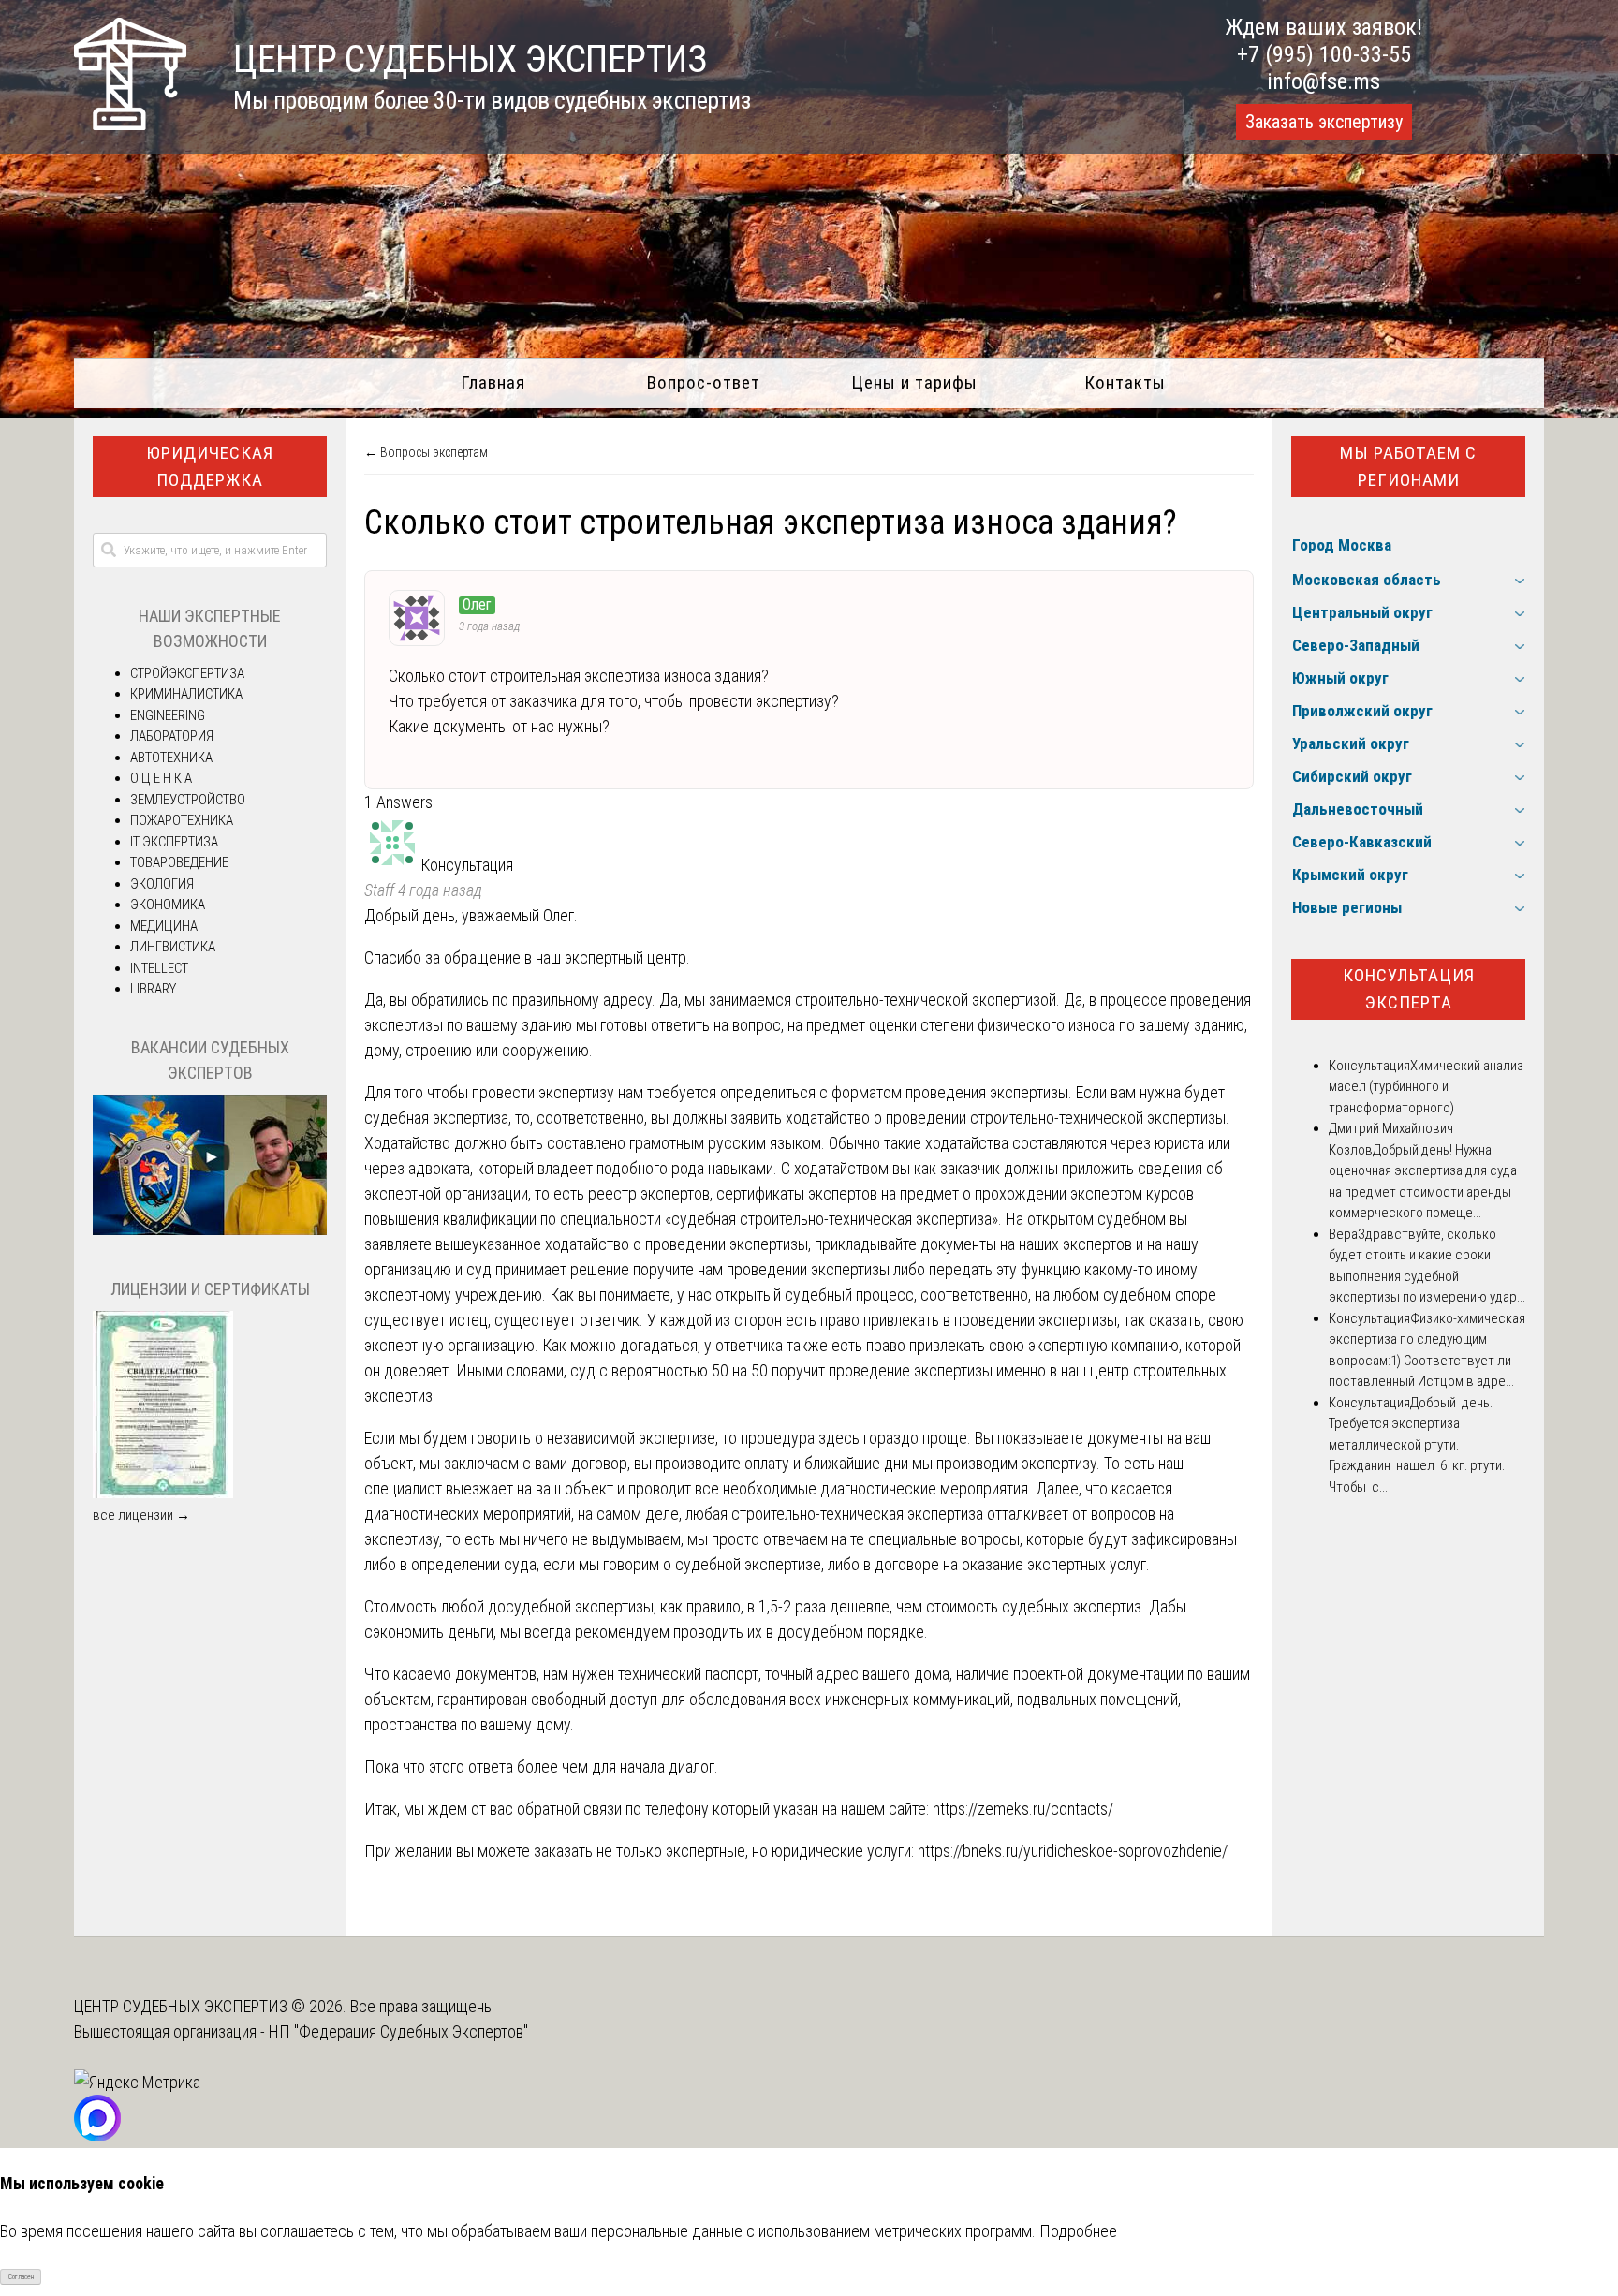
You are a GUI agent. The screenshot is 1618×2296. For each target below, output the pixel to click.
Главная (493, 383)
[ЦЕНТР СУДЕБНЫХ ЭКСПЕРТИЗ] (130, 124)
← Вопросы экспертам (426, 452)
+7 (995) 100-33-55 (1324, 54)
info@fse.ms (1324, 81)
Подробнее (1078, 2231)
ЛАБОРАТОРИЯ (172, 736)
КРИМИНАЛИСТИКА (186, 694)
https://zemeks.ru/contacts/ (1023, 1809)
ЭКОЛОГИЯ (162, 884)
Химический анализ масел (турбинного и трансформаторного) (1426, 1087)
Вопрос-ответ (704, 383)
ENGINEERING (168, 715)
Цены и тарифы (914, 383)
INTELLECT (159, 968)
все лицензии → (141, 1515)
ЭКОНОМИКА (168, 905)
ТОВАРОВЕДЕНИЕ (179, 862)
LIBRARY (153, 989)
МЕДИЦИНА (164, 926)
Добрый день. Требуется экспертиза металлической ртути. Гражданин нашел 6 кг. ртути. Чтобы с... (1417, 1445)
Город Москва (1342, 545)
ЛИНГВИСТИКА (173, 947)
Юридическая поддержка (210, 466)
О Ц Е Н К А (161, 778)
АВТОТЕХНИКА (171, 758)
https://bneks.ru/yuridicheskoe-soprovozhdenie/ (1073, 1851)
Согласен (21, 2277)
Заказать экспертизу (1324, 122)
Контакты (1125, 383)
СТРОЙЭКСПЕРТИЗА (187, 673)
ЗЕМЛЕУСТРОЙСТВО (188, 800)
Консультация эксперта (1409, 989)
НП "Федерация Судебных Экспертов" (398, 2031)
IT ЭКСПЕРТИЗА (174, 842)
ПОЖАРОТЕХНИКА (182, 820)
